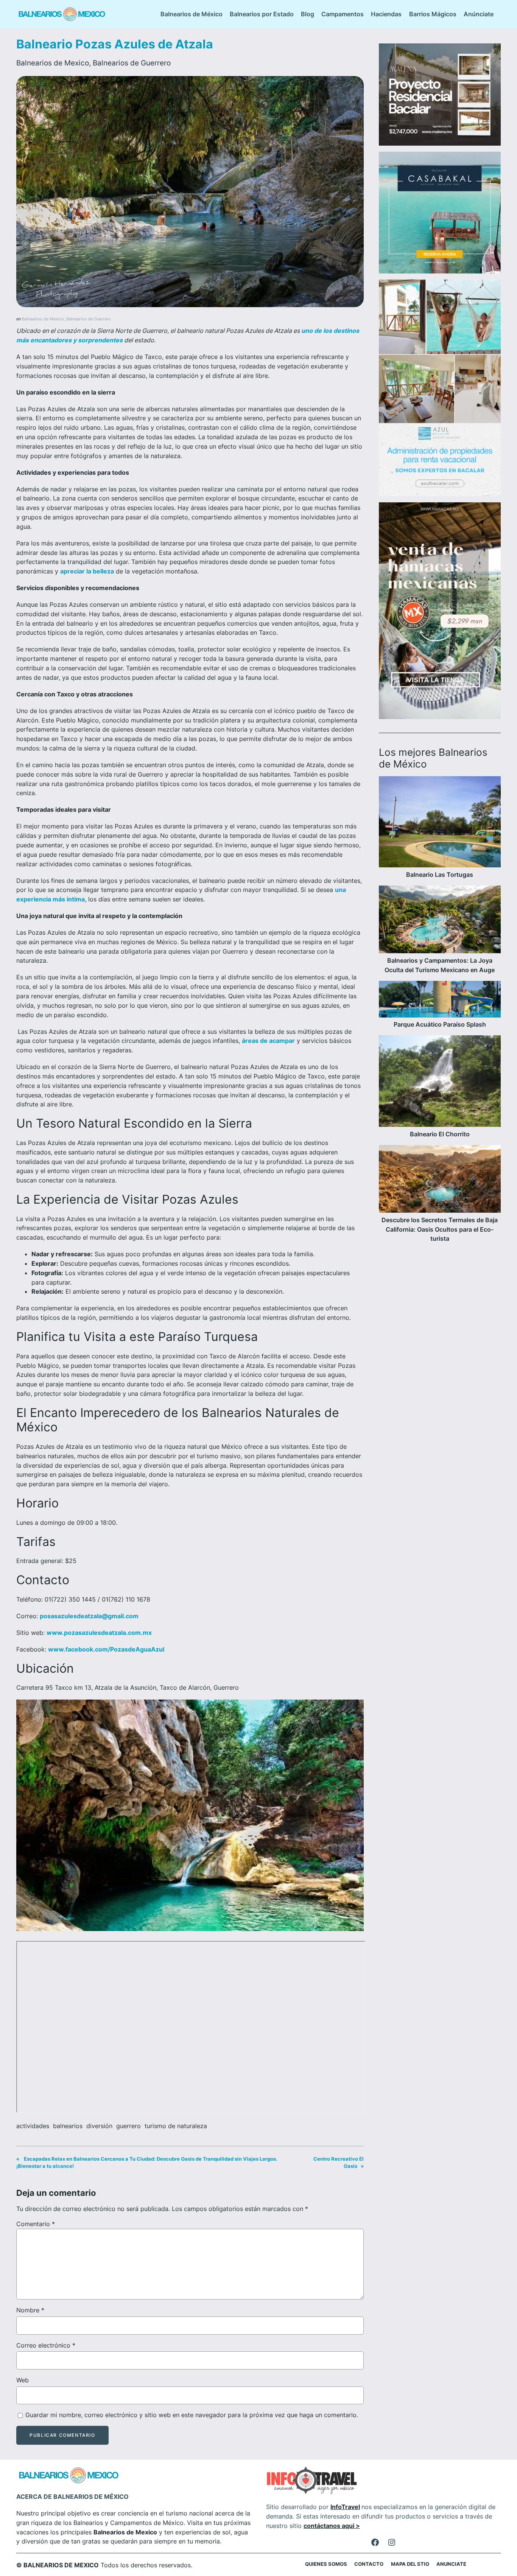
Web (23, 2380)
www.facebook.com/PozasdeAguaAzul (106, 1649)
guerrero (128, 2126)
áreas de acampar (268, 1041)
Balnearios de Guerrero (132, 63)
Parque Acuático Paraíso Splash (440, 1024)
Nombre (30, 2310)
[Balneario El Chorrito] (440, 1082)
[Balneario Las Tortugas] (440, 823)
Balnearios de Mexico (53, 63)
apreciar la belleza (87, 571)
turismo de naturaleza (176, 2126)
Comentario (36, 2224)
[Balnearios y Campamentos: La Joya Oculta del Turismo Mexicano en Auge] (440, 921)
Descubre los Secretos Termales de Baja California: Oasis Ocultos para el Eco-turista (440, 1229)
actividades (33, 2126)
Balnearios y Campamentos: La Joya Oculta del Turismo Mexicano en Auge (440, 965)
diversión (99, 2126)
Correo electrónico (46, 2345)
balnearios (68, 2126)
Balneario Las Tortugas (440, 875)
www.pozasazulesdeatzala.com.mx (99, 1633)
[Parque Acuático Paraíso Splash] (440, 1001)
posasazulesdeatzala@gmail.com (89, 1616)
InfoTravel (345, 2507)
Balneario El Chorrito (440, 1134)
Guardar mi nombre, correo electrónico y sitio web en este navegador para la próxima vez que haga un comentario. (192, 2415)
